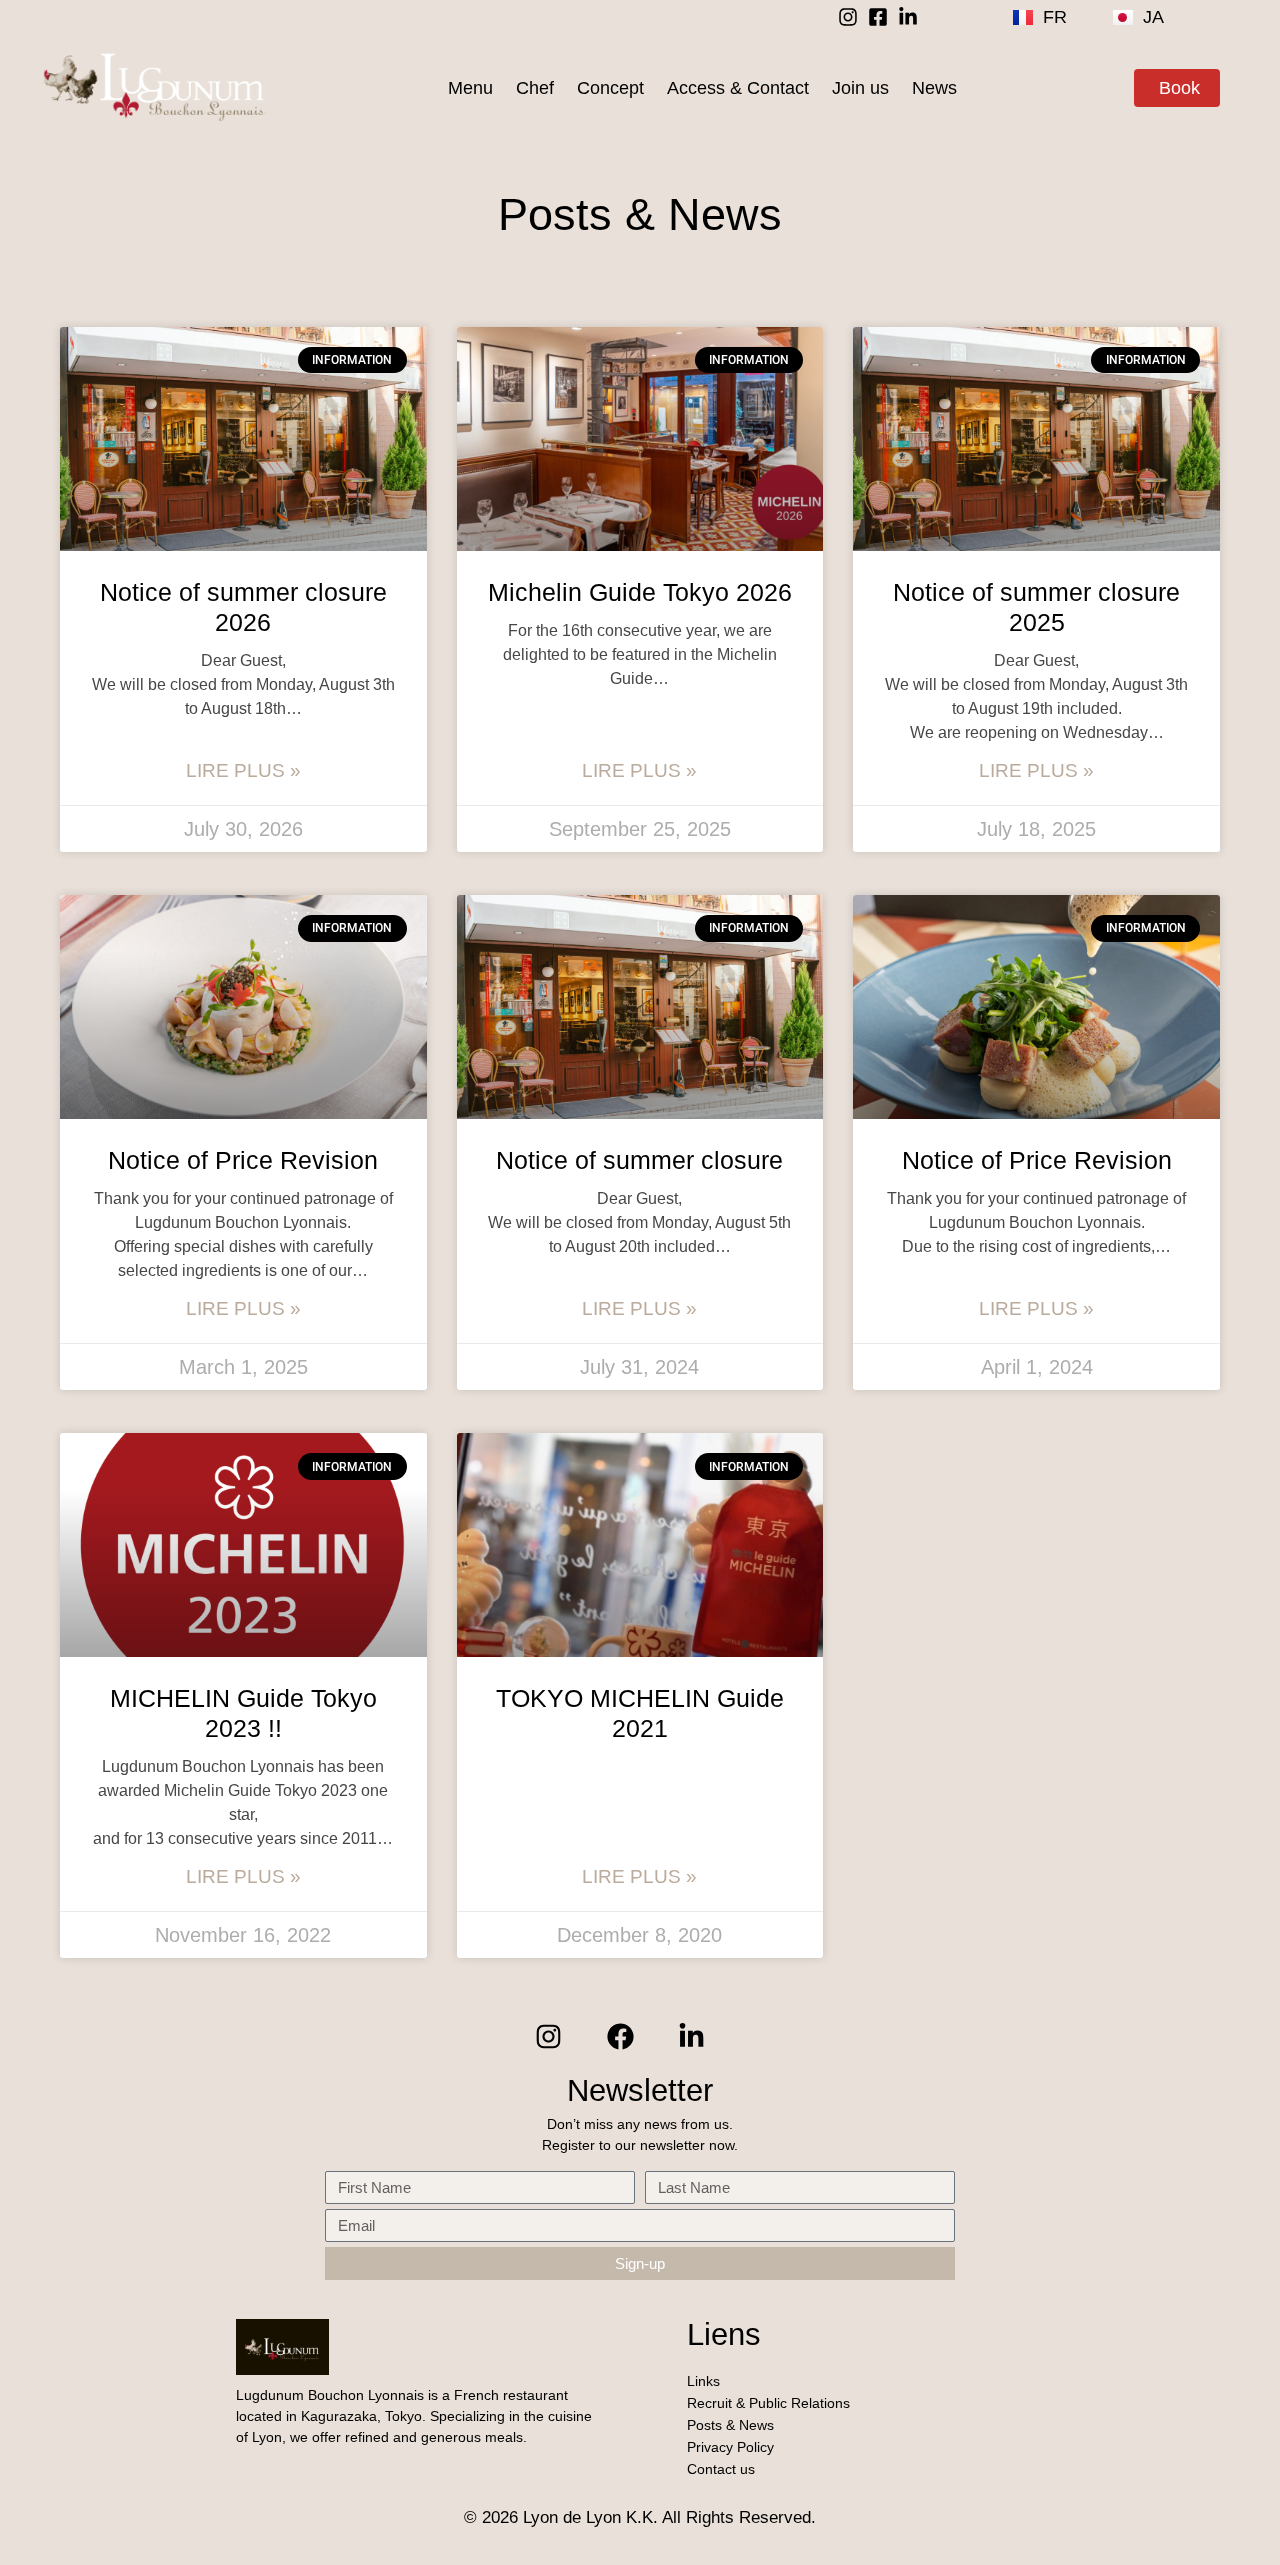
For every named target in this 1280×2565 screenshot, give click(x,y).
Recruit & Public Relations (768, 2403)
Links (703, 2381)
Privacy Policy (730, 2447)
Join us (860, 88)
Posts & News (730, 2425)
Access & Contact (738, 88)
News (934, 88)
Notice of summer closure (639, 1160)
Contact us (721, 2469)
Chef (535, 88)
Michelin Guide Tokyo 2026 (640, 592)
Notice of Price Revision (243, 1160)
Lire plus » (243, 770)
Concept (610, 88)
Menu (470, 88)
